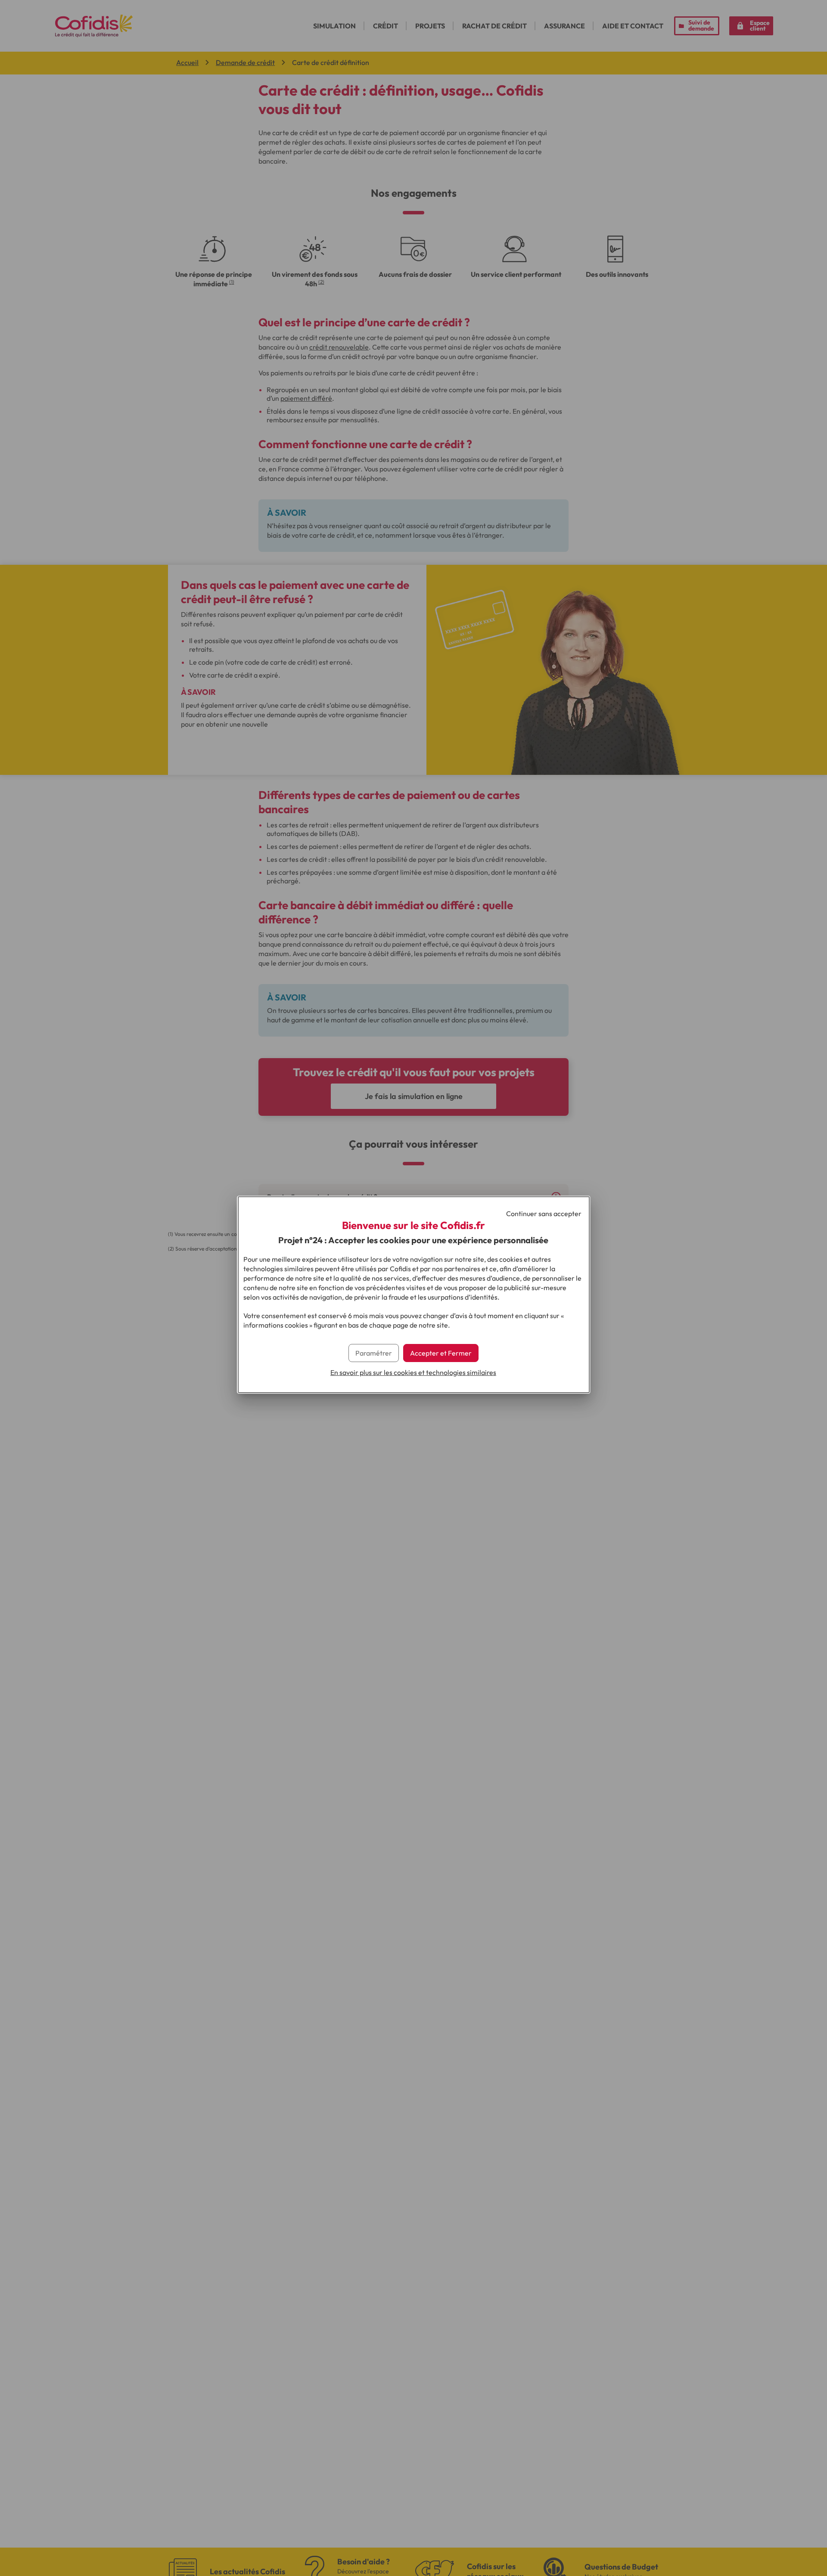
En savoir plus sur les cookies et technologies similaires (413, 1372)
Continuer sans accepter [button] (544, 1214)
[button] (441, 1353)
